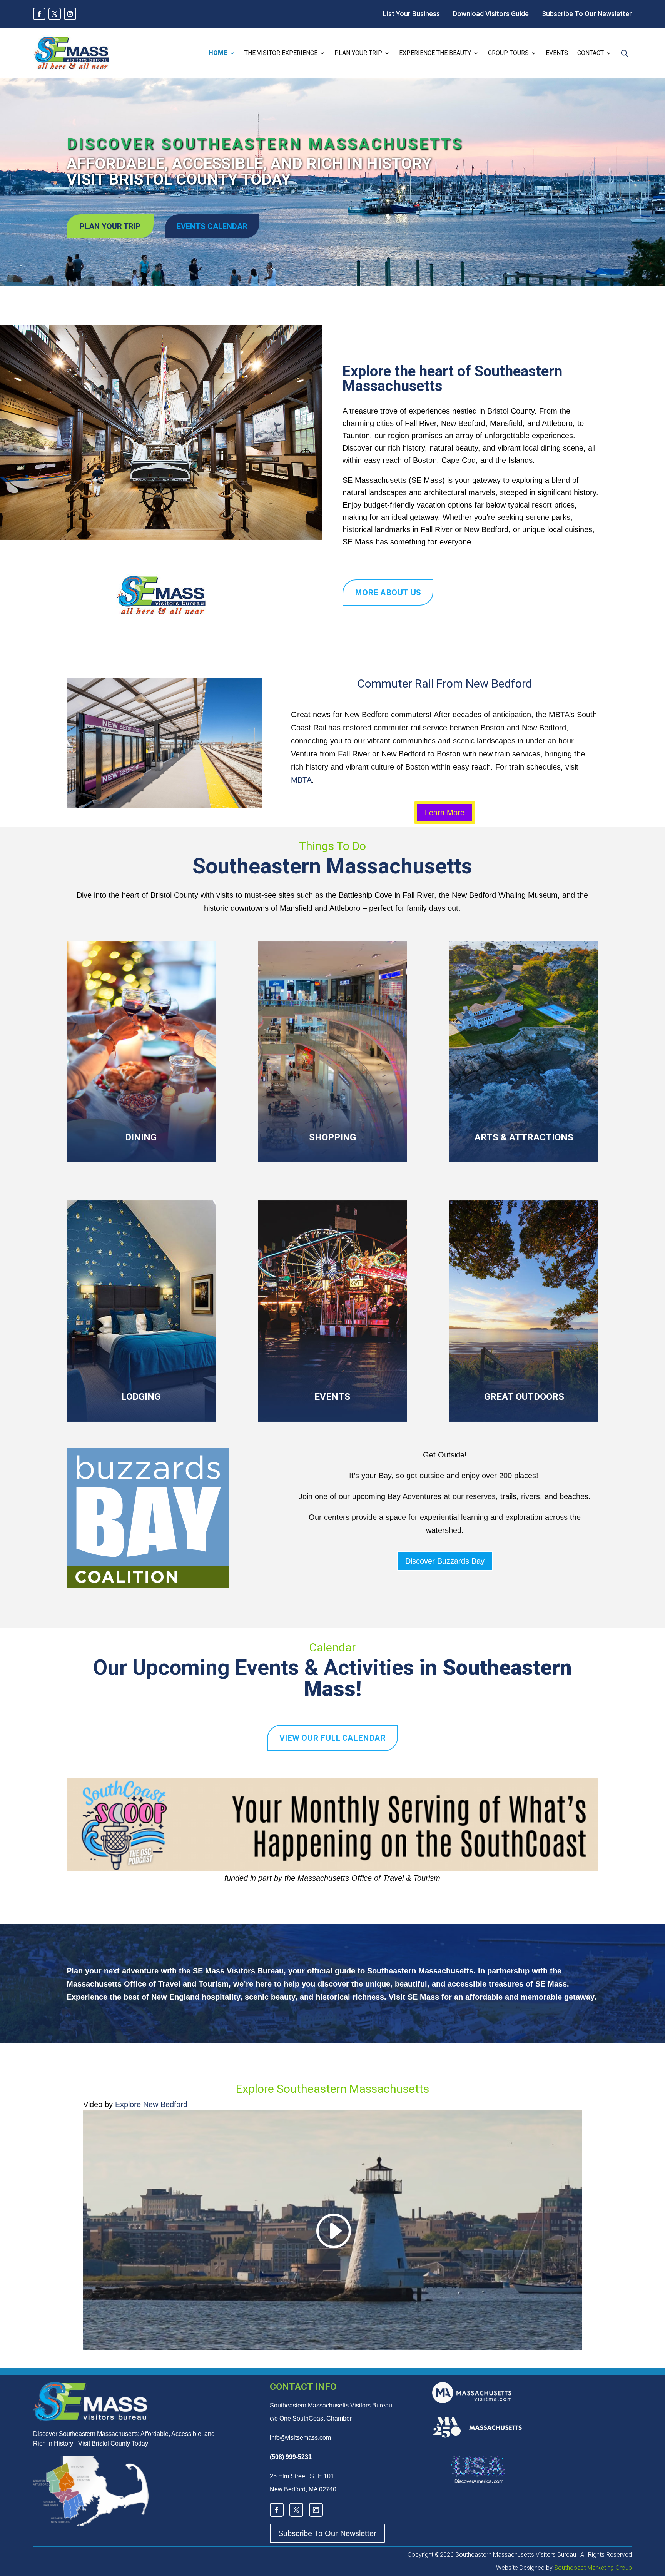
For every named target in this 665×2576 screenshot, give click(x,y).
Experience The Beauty (435, 53)
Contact (591, 53)
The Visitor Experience (281, 53)
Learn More (445, 813)
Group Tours (508, 53)
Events (557, 53)
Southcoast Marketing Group (592, 2568)
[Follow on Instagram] (70, 14)
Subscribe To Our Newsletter (587, 14)
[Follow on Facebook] (39, 14)
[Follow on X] (55, 14)
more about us (388, 593)
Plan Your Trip (358, 53)
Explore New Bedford (151, 2104)
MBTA (301, 780)
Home (218, 53)
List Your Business (411, 14)
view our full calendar (332, 1738)
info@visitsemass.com (300, 2438)
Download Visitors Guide (491, 14)
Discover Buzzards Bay (445, 1561)
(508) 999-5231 (291, 2457)
